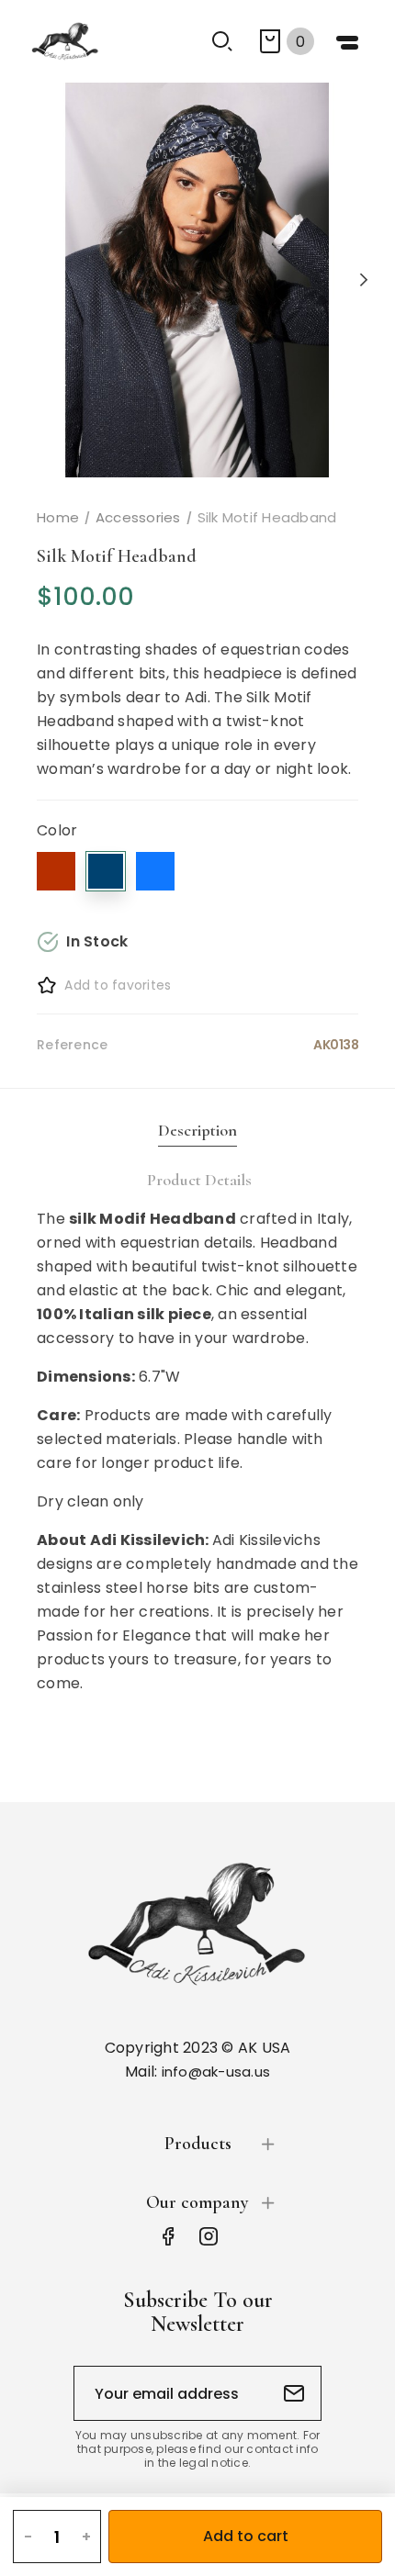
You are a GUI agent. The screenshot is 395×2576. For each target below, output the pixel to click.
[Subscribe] (294, 2393)
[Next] (363, 280)
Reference (72, 1045)
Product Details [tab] (199, 1180)
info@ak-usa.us (216, 2072)
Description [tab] (197, 1130)
